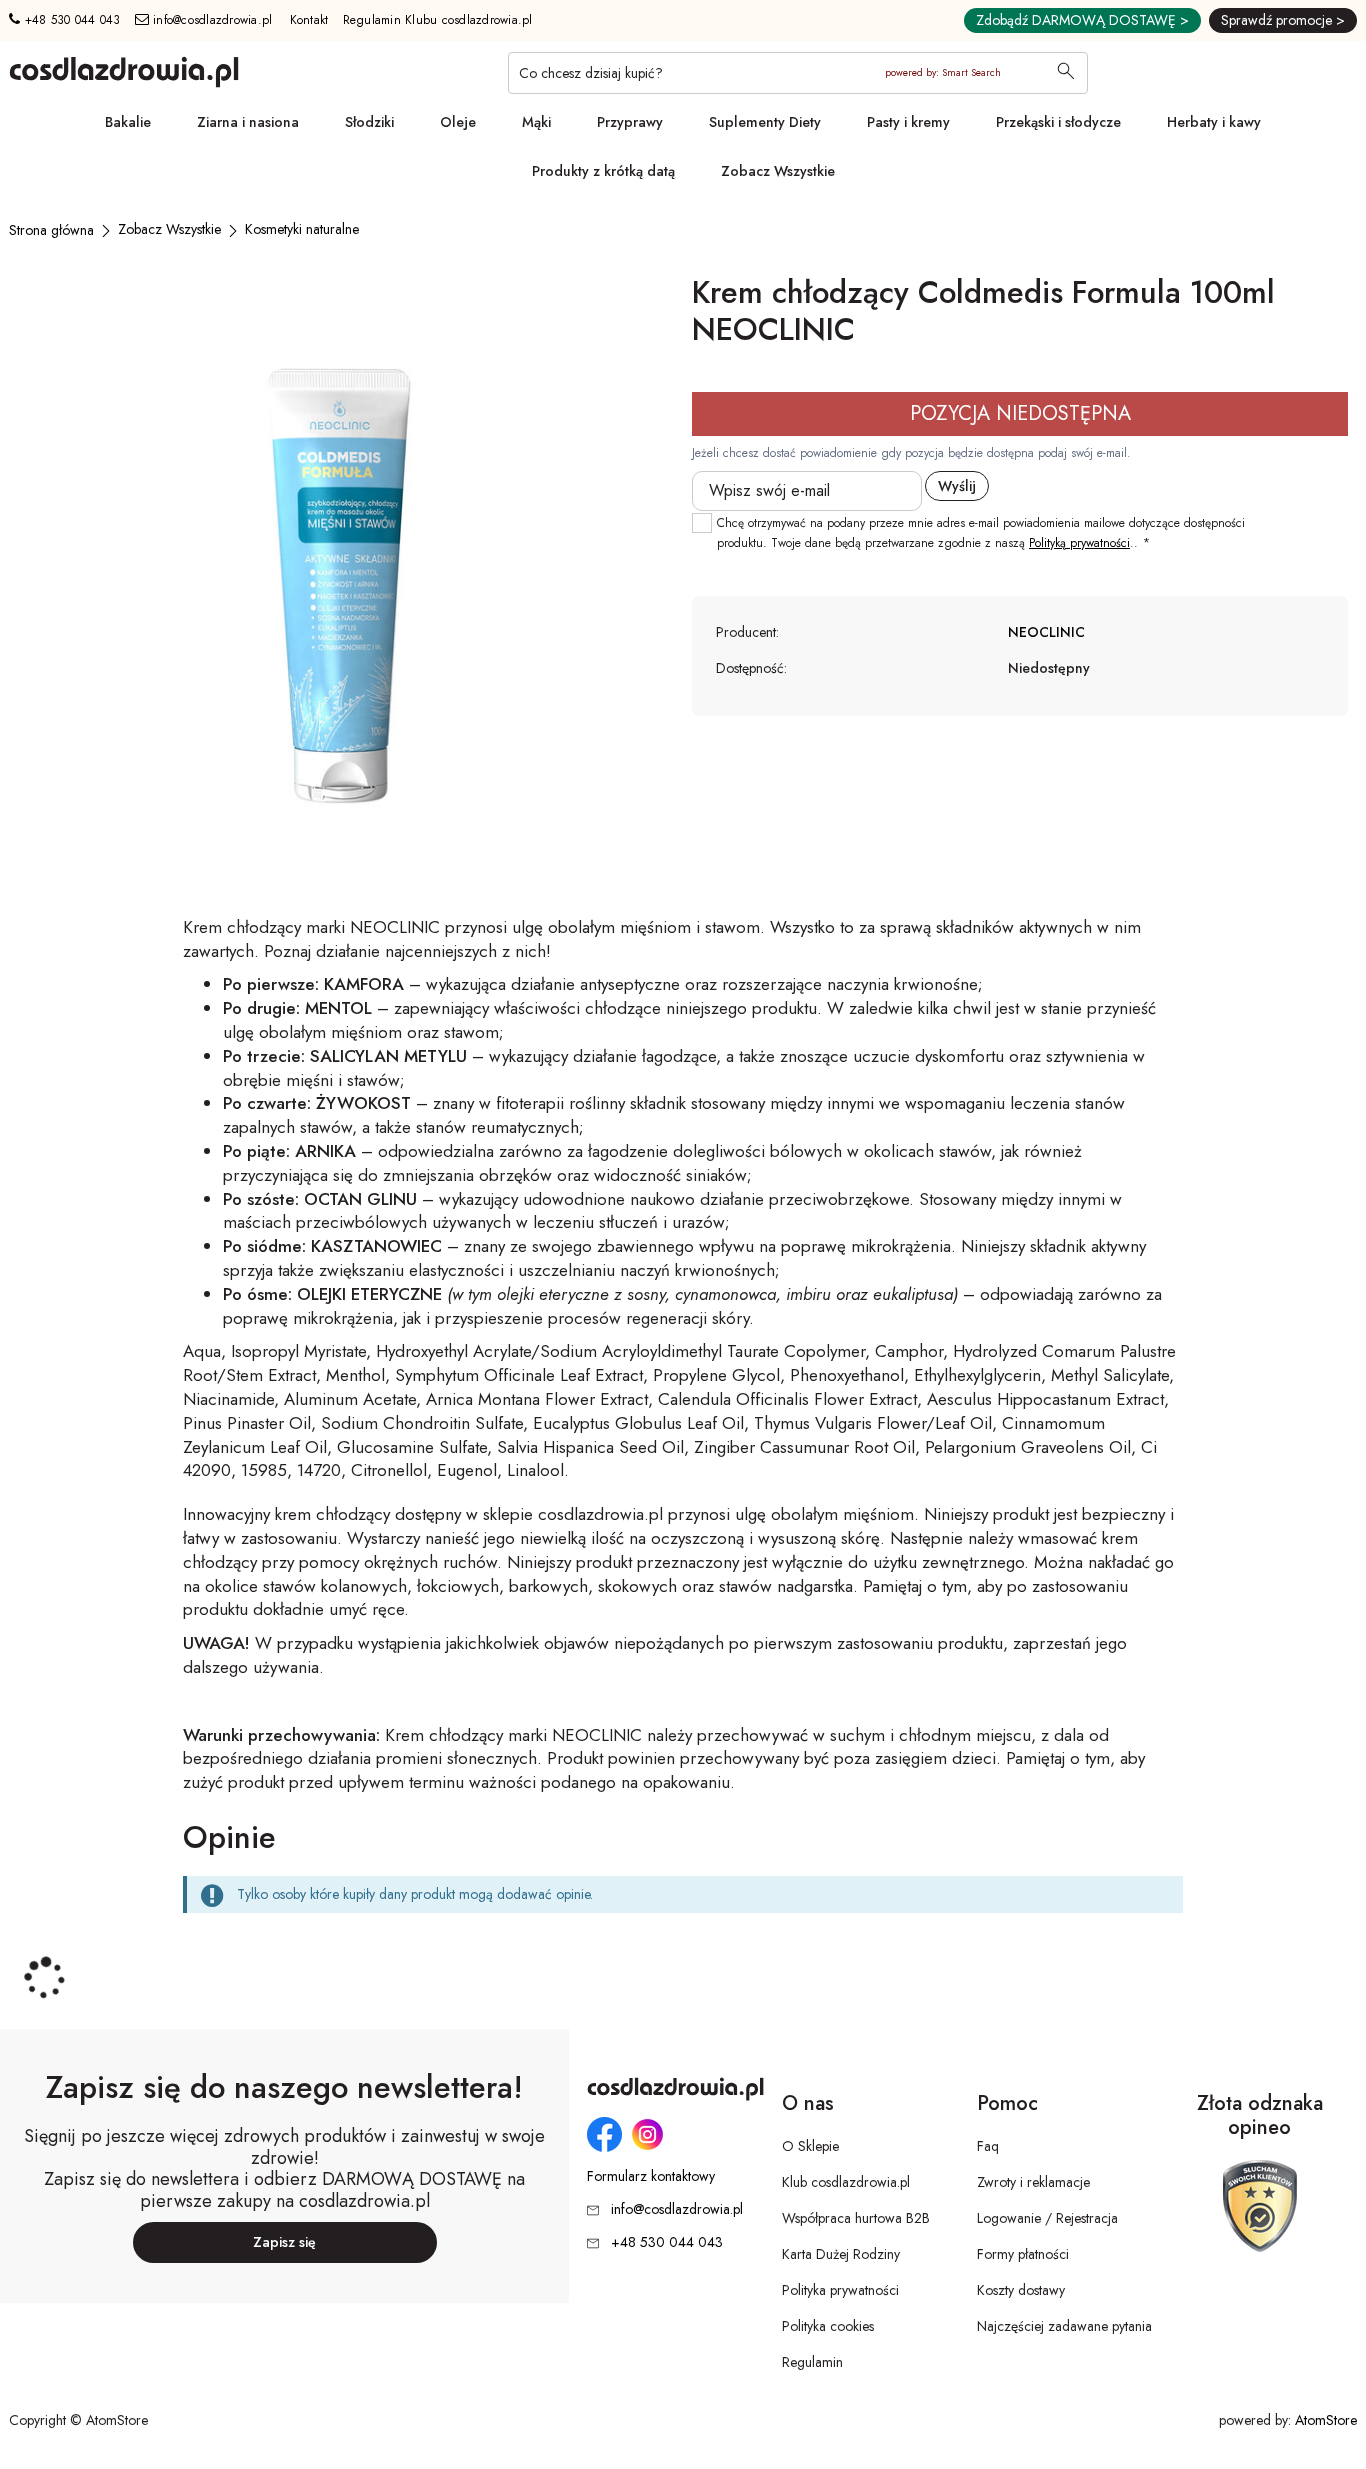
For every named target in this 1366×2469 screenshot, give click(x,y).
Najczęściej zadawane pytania (1064, 2326)
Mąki (536, 122)
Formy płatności (1023, 2254)
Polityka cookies (828, 2326)
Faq (988, 2146)
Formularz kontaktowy (651, 2176)
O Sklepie (810, 2146)
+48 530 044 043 (70, 20)
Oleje (458, 122)
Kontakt (309, 20)
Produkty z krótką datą (603, 171)
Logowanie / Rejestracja (1047, 2218)
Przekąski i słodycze (1058, 122)
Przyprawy (630, 122)
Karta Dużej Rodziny (841, 2254)
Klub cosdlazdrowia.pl (846, 2182)
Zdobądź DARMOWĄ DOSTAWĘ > (1082, 20)
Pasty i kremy (908, 122)
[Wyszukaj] (1066, 73)
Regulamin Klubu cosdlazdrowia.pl (438, 20)
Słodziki (369, 122)
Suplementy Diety (765, 122)
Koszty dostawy (1021, 2290)
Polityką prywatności (1079, 543)
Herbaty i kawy (1214, 122)
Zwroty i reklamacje (1033, 2182)
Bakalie (128, 122)
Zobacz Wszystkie (778, 171)
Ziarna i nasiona (248, 122)
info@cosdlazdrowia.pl (211, 20)
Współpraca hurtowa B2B (856, 2218)
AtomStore (1326, 2420)
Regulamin (812, 2362)
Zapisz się (284, 2242)
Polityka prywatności (840, 2290)
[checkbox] (702, 523)
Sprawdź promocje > (1283, 20)
